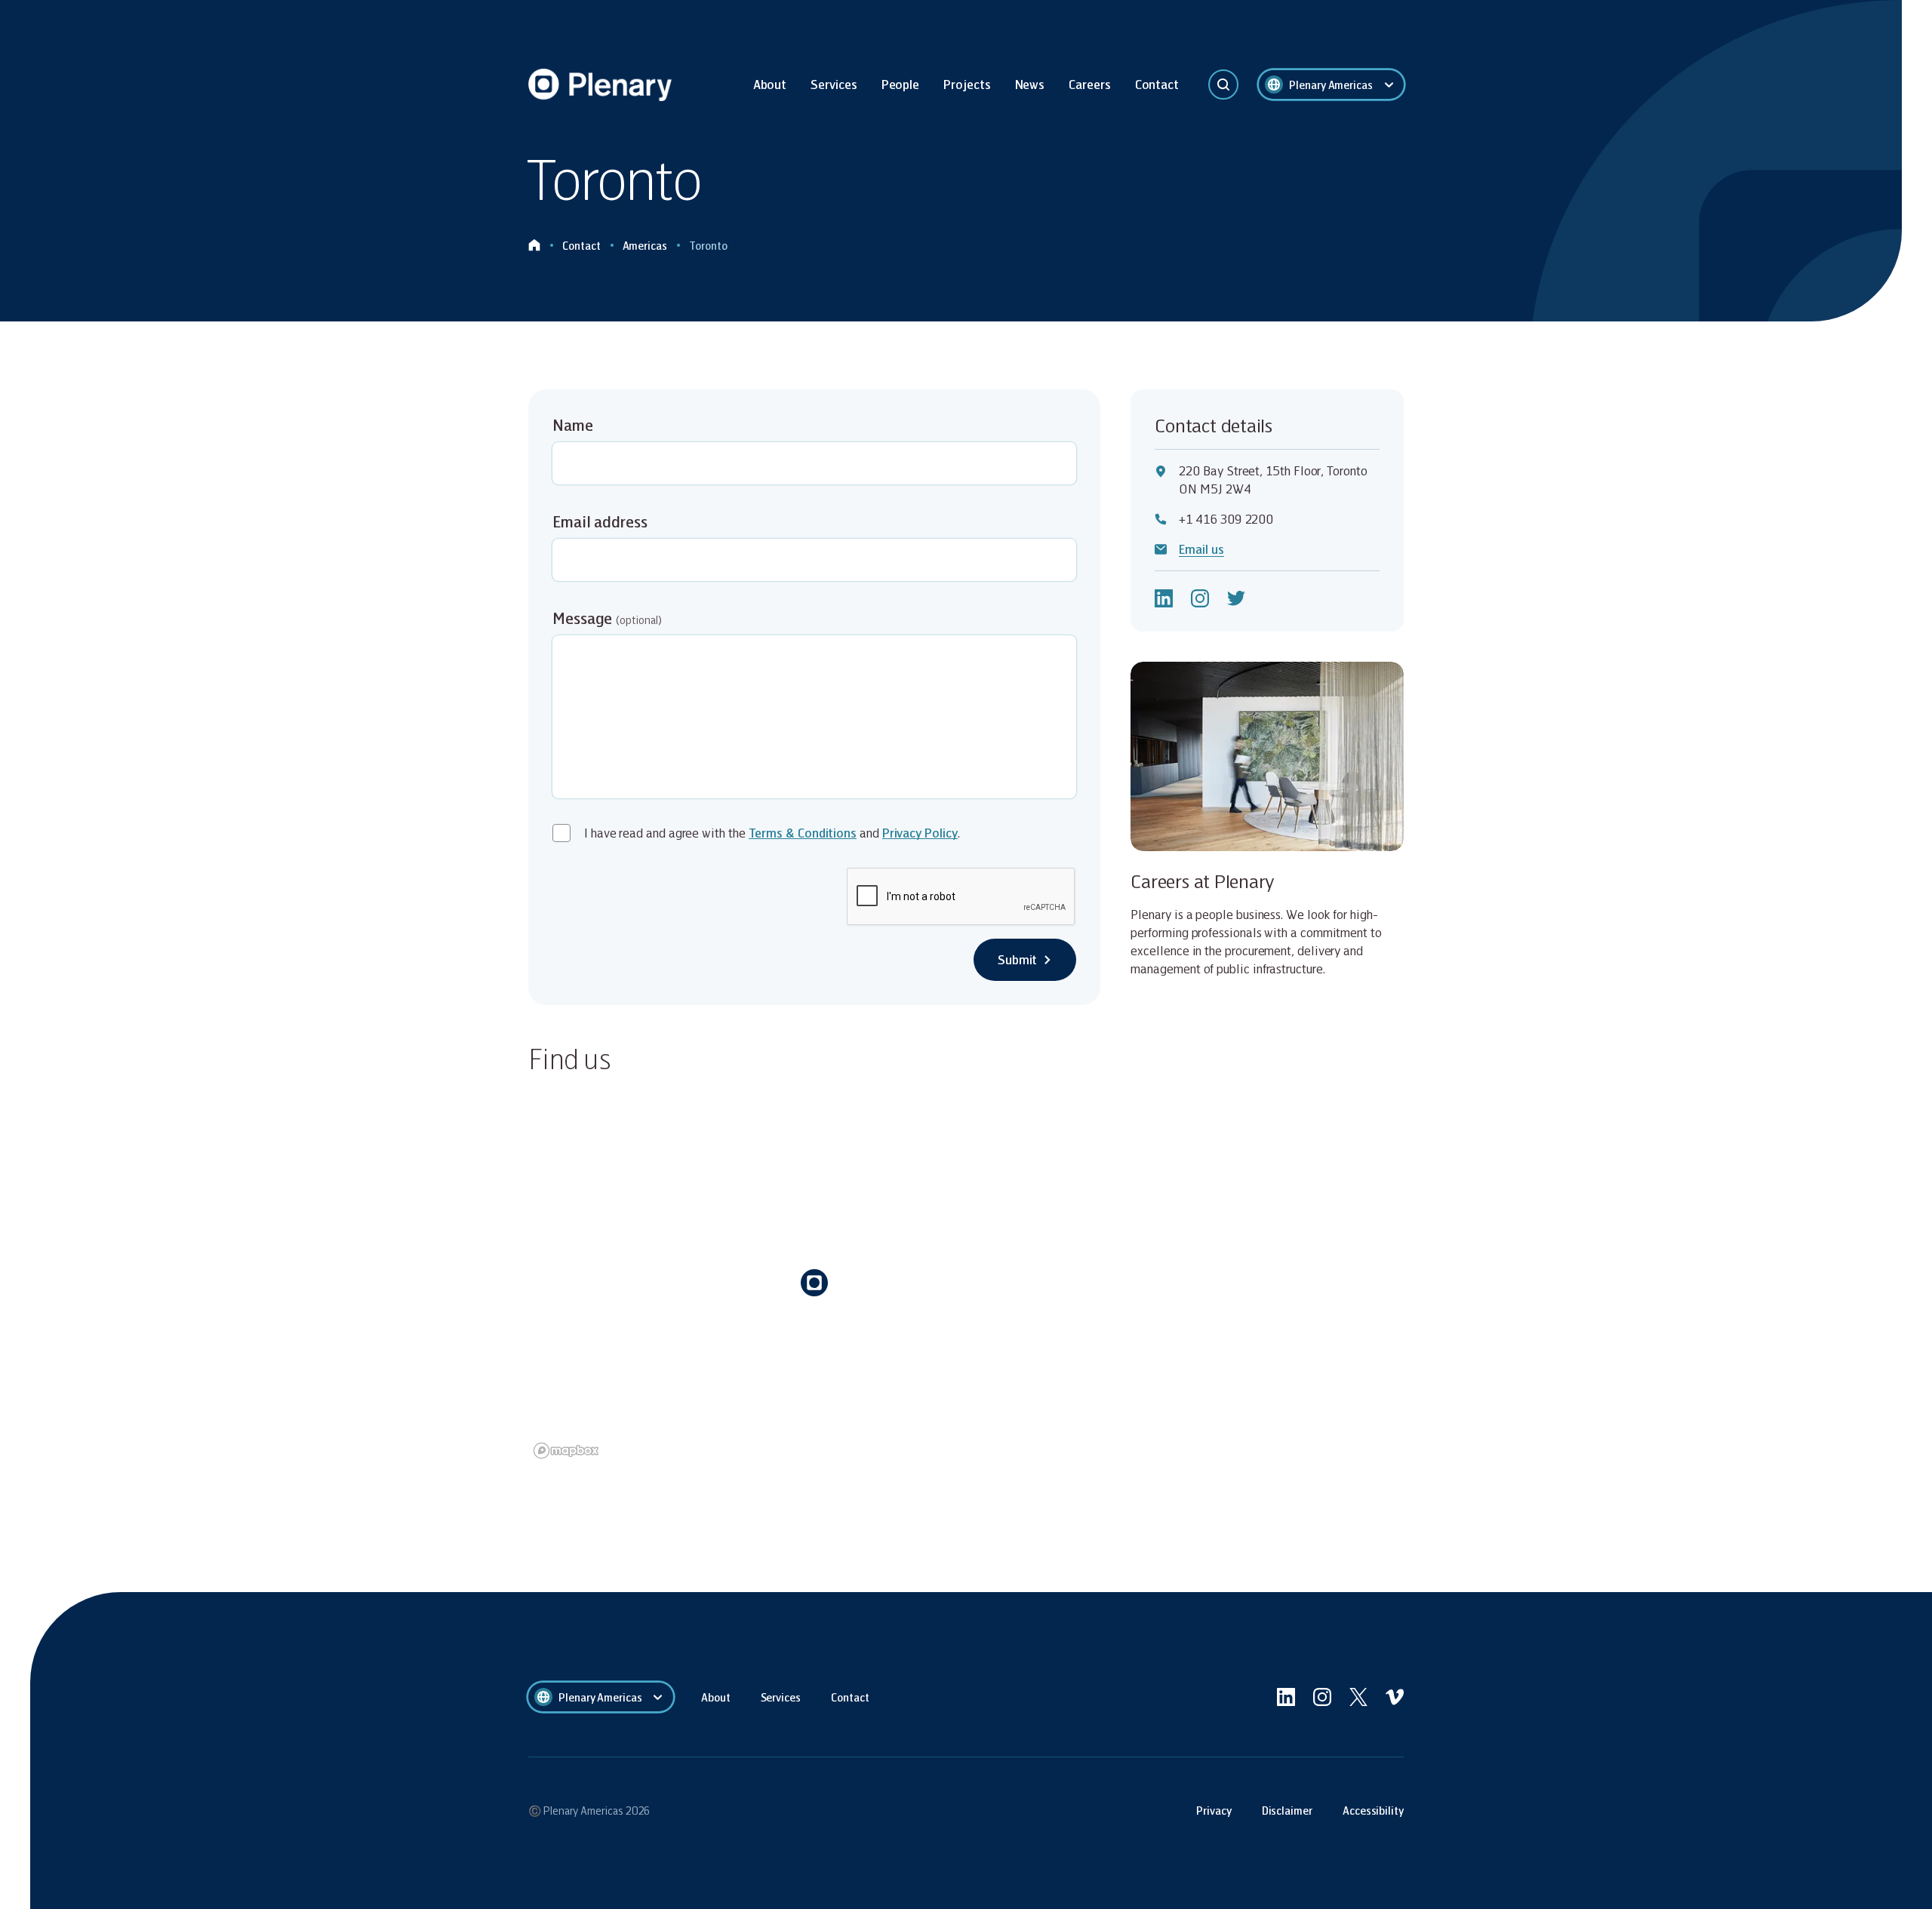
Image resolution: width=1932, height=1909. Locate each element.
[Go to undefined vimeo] (1395, 1697)
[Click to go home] (534, 246)
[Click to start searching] (1223, 85)
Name (573, 425)
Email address (600, 521)
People (901, 84)
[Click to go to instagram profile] (1200, 598)
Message (607, 618)
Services (834, 84)
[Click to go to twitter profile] (1236, 598)
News (1030, 84)
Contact (1157, 84)
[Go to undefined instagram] (1322, 1697)
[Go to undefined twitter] (1358, 1697)
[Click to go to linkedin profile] (1164, 598)
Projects (967, 84)
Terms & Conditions (803, 833)
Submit (1018, 959)
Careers (1089, 84)
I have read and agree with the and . (772, 833)
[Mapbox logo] (566, 1451)
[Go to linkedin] (1286, 1697)
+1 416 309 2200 (1226, 519)
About (770, 84)
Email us (1201, 549)
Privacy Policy (920, 833)
